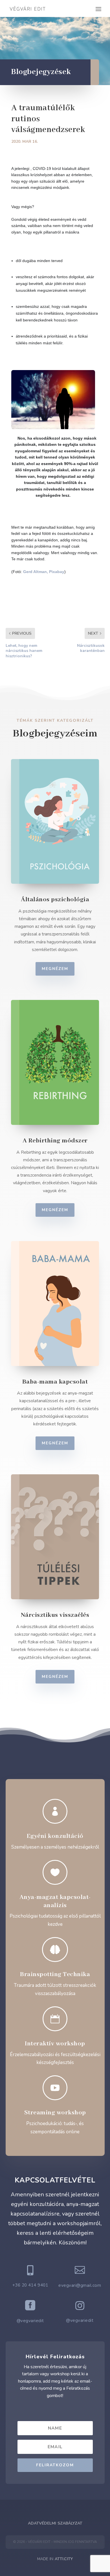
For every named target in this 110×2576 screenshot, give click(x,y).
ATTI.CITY (64, 2559)
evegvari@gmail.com (80, 2285)
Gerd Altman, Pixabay (44, 572)
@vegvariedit (30, 2321)
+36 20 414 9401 (30, 2285)
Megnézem (55, 969)
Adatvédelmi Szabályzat (55, 2523)
